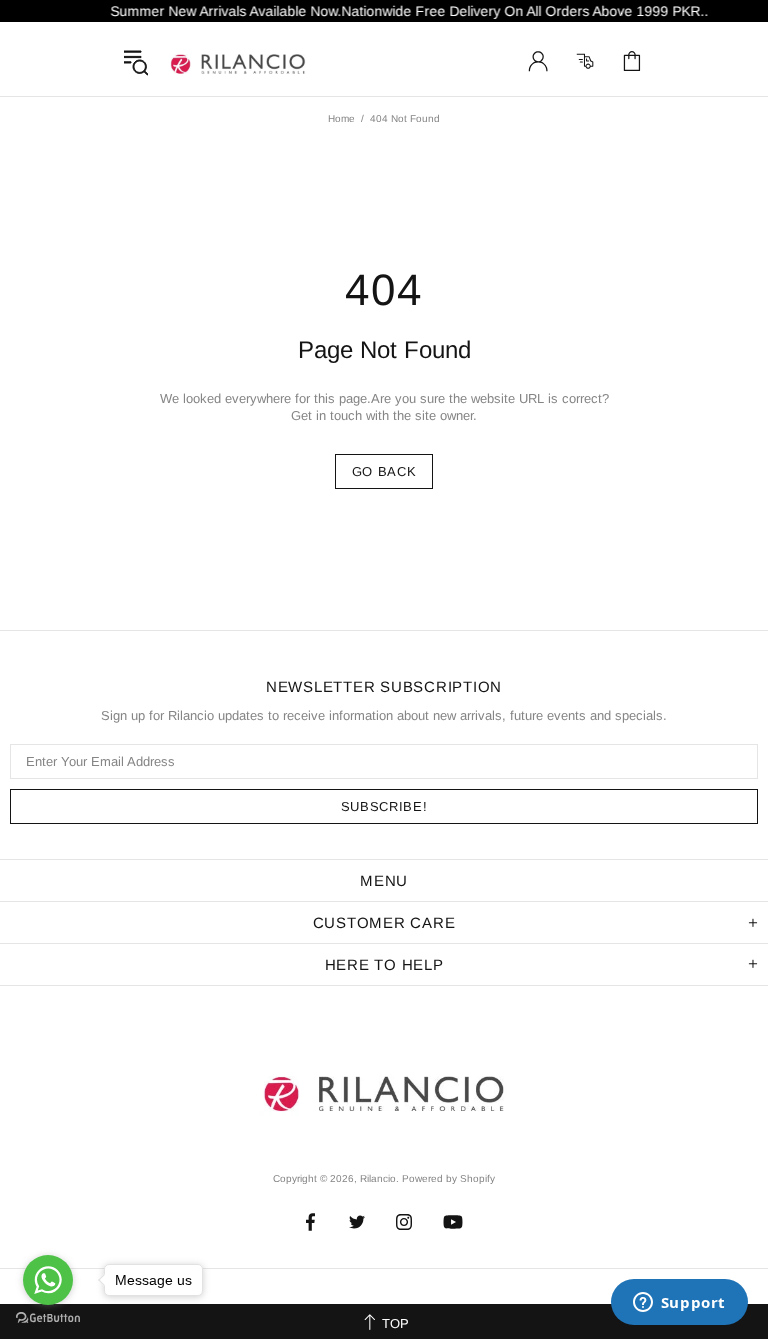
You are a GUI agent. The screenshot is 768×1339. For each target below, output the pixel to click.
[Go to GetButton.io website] (48, 1318)
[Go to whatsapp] (48, 1280)
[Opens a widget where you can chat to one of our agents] (679, 1304)
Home (341, 118)
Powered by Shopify (448, 1178)
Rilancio (238, 61)
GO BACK (384, 471)
